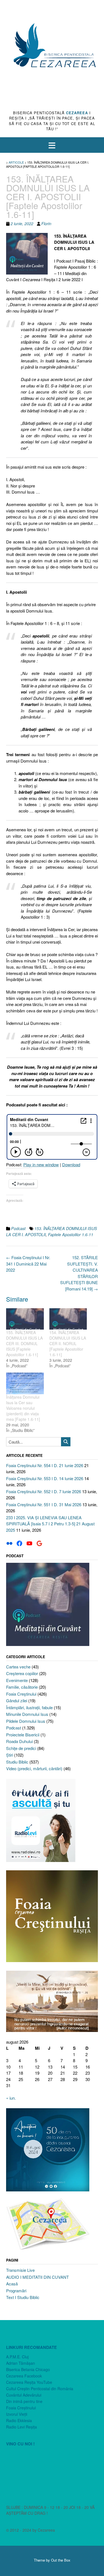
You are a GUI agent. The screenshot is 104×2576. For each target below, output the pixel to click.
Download (71, 1164)
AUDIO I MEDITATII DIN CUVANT (37, 2277)
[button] (52, 145)
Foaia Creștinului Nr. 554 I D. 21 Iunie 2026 (45, 1465)
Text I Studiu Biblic (23, 2297)
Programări (16, 2291)
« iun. (11, 2098)
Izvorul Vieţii (17, 2414)
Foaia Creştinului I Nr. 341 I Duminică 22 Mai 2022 (28, 1264)
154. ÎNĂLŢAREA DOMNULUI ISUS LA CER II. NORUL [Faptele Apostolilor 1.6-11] (68, 1343)
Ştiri (10, 1755)
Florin (46, 223)
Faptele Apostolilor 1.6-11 (71, 1234)
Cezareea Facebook (24, 2376)
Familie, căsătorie (22, 1687)
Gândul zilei (17, 1700)
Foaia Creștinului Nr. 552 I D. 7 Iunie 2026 (44, 1491)
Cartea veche (18, 1667)
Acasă (12, 2284)
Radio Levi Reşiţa (21, 2427)
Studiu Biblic (17, 1762)
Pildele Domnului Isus (26, 1721)
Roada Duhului (19, 1741)
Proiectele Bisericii (23, 1735)
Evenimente (17, 1680)
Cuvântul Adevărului (24, 2395)
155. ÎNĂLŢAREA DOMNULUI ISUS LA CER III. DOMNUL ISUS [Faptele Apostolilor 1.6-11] (24, 1343)
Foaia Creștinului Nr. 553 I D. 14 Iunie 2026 (45, 1478)
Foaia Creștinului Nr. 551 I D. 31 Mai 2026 (44, 1504)
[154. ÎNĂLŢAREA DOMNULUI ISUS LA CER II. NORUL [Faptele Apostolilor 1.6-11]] (68, 1319)
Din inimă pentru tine (24, 2401)
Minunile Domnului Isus (27, 1714)
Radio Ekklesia (19, 2420)
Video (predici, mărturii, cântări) (34, 1768)
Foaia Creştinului (21, 1694)
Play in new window (41, 1164)
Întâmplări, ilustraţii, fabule (29, 1707)
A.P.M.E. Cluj (17, 2357)
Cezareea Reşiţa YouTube (29, 2382)
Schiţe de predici (21, 1748)
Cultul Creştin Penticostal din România (40, 2389)
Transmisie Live (20, 2270)
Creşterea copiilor (22, 1673)
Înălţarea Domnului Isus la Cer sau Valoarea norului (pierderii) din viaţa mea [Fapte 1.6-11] (23, 1408)
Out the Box (61, 2560)
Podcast (18, 1228)
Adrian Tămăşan (21, 2363)
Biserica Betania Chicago (28, 2369)
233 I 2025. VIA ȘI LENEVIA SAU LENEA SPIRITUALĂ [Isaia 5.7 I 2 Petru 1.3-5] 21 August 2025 (50, 1524)
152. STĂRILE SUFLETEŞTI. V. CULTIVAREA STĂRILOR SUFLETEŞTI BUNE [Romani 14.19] (79, 1273)
